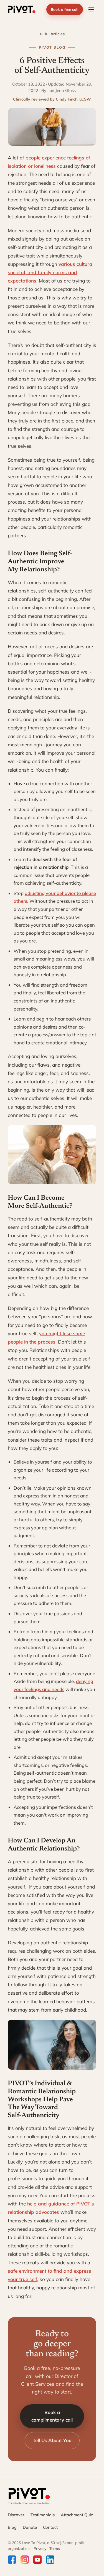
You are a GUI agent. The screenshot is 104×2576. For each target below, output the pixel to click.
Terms (55, 2548)
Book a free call (65, 9)
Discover (16, 2515)
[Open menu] (91, 9)
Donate (30, 2527)
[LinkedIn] (50, 2560)
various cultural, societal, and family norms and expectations (51, 272)
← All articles (52, 34)
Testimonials (43, 2515)
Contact (50, 2527)
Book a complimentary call (52, 2416)
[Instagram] (25, 2560)
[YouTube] (37, 2560)
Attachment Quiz (77, 2515)
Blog (12, 2527)
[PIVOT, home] (22, 9)
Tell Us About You (52, 2440)
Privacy (40, 2548)
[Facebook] (12, 2560)
